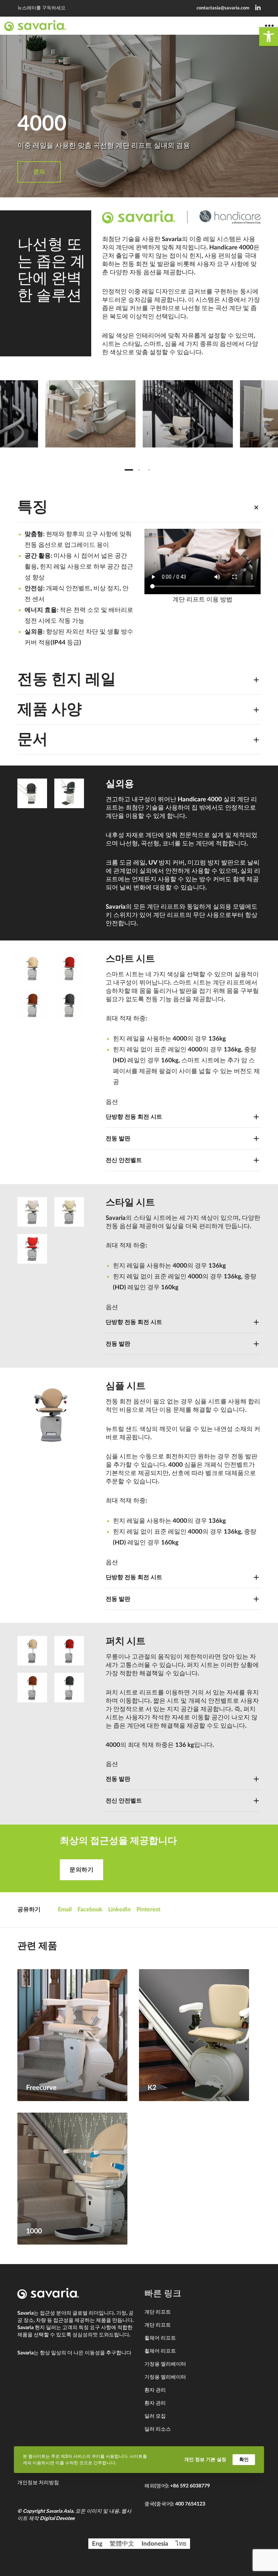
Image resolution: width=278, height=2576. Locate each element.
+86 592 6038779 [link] (190, 2486)
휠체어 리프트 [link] (160, 2338)
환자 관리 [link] (155, 2390)
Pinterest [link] (148, 1910)
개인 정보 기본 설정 (205, 2459)
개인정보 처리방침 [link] (38, 2483)
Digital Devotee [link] (57, 2519)
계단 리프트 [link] (158, 2312)
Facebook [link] (90, 1910)
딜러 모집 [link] (155, 2416)
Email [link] (65, 1910)
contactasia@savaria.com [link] (223, 8)
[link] (269, 37)
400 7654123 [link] (190, 2504)
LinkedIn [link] (119, 1910)
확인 (244, 2459)
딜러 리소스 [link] (158, 2429)
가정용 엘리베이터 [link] (165, 2364)
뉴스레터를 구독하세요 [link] (41, 8)
